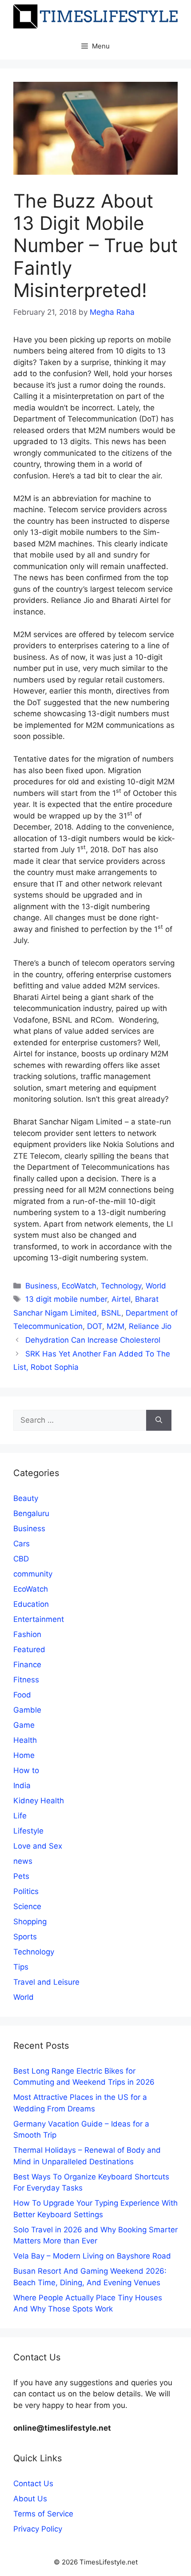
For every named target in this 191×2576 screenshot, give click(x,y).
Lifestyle (28, 1831)
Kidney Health (39, 1801)
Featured (29, 1649)
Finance (27, 1665)
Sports (25, 1937)
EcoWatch (79, 1286)
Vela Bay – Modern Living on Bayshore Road (92, 2256)
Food (22, 1695)
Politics (26, 1891)
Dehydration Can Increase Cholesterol (93, 1340)
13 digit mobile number (66, 1299)
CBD (21, 1559)
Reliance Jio (150, 1326)
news (23, 1861)
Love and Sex (38, 1846)
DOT (95, 1326)
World (156, 1286)
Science (27, 1906)
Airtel (121, 1299)
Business (41, 1286)
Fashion (27, 1634)
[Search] (159, 1420)
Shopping (30, 1922)
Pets (21, 1876)
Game (24, 1725)
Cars (22, 1544)
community (33, 1574)
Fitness (26, 1680)
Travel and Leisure (46, 1982)
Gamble (27, 1710)
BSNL (111, 1313)
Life (20, 1816)
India (22, 1786)
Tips (21, 1967)
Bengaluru (31, 1513)
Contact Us (33, 2484)
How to (26, 1770)
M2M (115, 1326)
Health (25, 1740)
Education (31, 1604)
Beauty (26, 1498)
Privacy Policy (38, 2529)
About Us (30, 2499)
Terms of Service (43, 2514)
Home (24, 1755)
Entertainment (39, 1619)
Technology (121, 1286)
